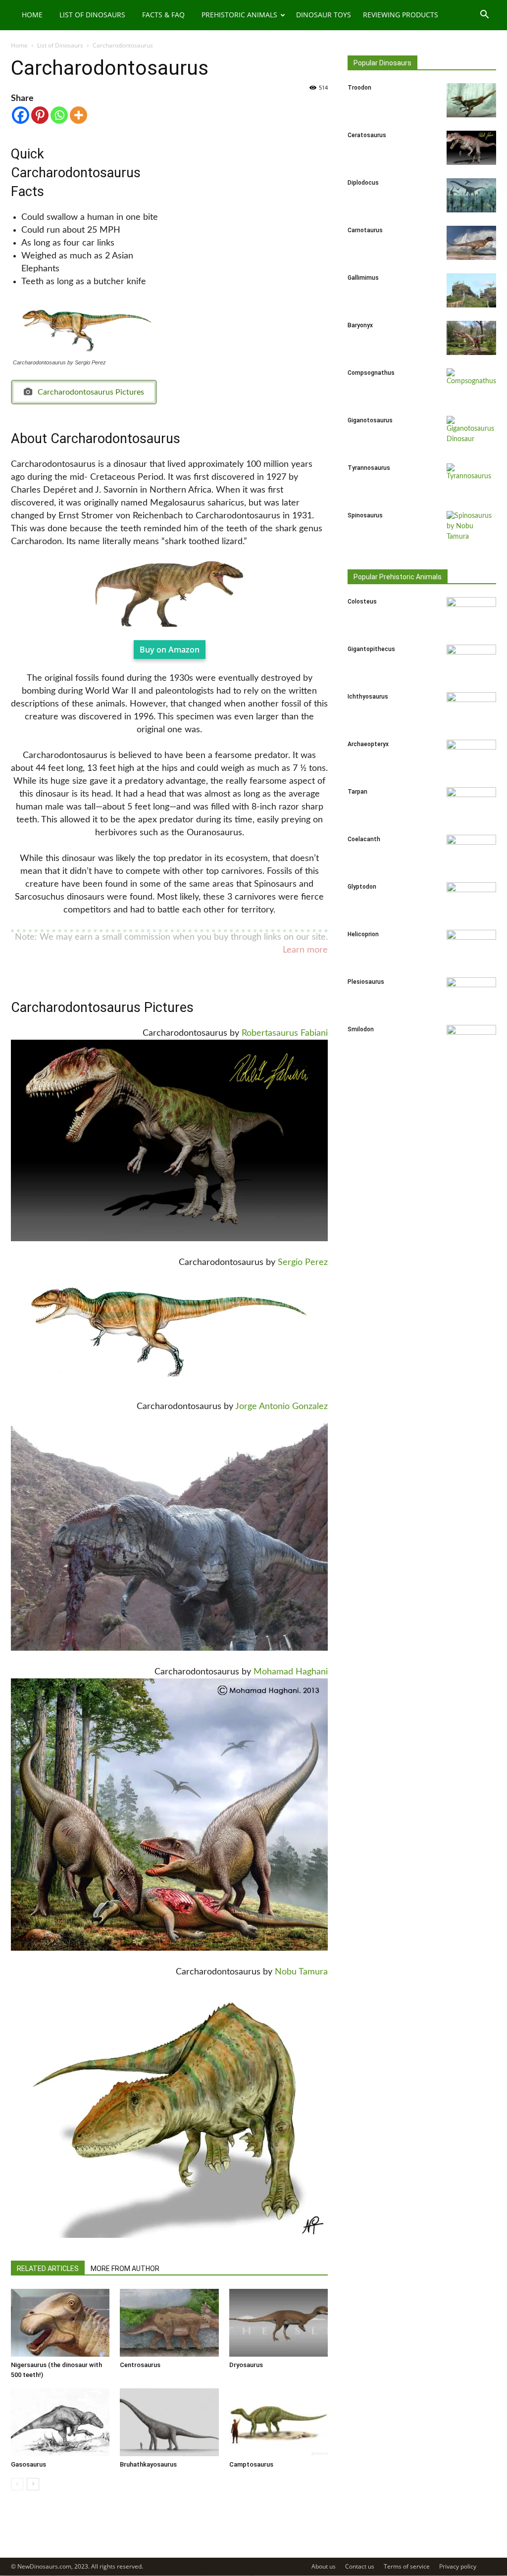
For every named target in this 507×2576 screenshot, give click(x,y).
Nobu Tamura (301, 1972)
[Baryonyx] (471, 338)
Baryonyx (360, 325)
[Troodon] (471, 100)
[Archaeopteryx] (471, 757)
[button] (484, 16)
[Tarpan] (471, 805)
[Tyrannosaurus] (471, 481)
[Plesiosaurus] (471, 995)
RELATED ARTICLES (48, 2269)
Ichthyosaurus (368, 697)
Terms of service (407, 2566)
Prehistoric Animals (239, 15)
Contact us (360, 2566)
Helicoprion (363, 934)
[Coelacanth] (471, 852)
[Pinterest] (40, 115)
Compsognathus (371, 373)
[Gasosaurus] (60, 2422)
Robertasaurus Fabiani (285, 1033)
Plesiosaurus (366, 982)
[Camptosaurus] (279, 2422)
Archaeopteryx (368, 744)
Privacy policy (458, 2566)
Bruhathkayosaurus (148, 2464)
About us (324, 2566)
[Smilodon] (471, 1042)
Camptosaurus (251, 2464)
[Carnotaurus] (471, 243)
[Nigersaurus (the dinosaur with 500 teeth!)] (60, 2323)
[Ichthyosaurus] (471, 709)
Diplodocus (363, 183)
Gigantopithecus (371, 649)
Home (32, 15)
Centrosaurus (140, 2365)
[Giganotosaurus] (471, 433)
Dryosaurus (246, 2365)
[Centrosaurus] (169, 2323)
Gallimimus (363, 278)
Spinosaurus (365, 515)
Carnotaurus (365, 230)
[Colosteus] (471, 614)
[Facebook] (21, 115)
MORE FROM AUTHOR (125, 2269)
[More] (78, 115)
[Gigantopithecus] (471, 662)
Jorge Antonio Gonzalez (281, 1407)
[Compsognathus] (471, 386)
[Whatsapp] (59, 115)
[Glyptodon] (471, 900)
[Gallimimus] (471, 290)
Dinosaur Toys (324, 15)
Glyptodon (362, 887)
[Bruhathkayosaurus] (169, 2422)
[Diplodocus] (471, 195)
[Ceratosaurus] (471, 148)
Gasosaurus (28, 2464)
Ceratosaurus (367, 135)
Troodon (359, 88)
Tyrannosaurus (369, 468)
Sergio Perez (303, 1263)
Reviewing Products (401, 15)
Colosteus (362, 602)
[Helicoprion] (471, 947)
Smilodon (361, 1029)
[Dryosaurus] (279, 2323)
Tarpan (357, 792)
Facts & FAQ (163, 15)
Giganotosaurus (370, 420)
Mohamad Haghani (291, 1672)
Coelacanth (364, 839)
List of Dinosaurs (92, 15)
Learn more (305, 950)
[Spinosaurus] (471, 528)
